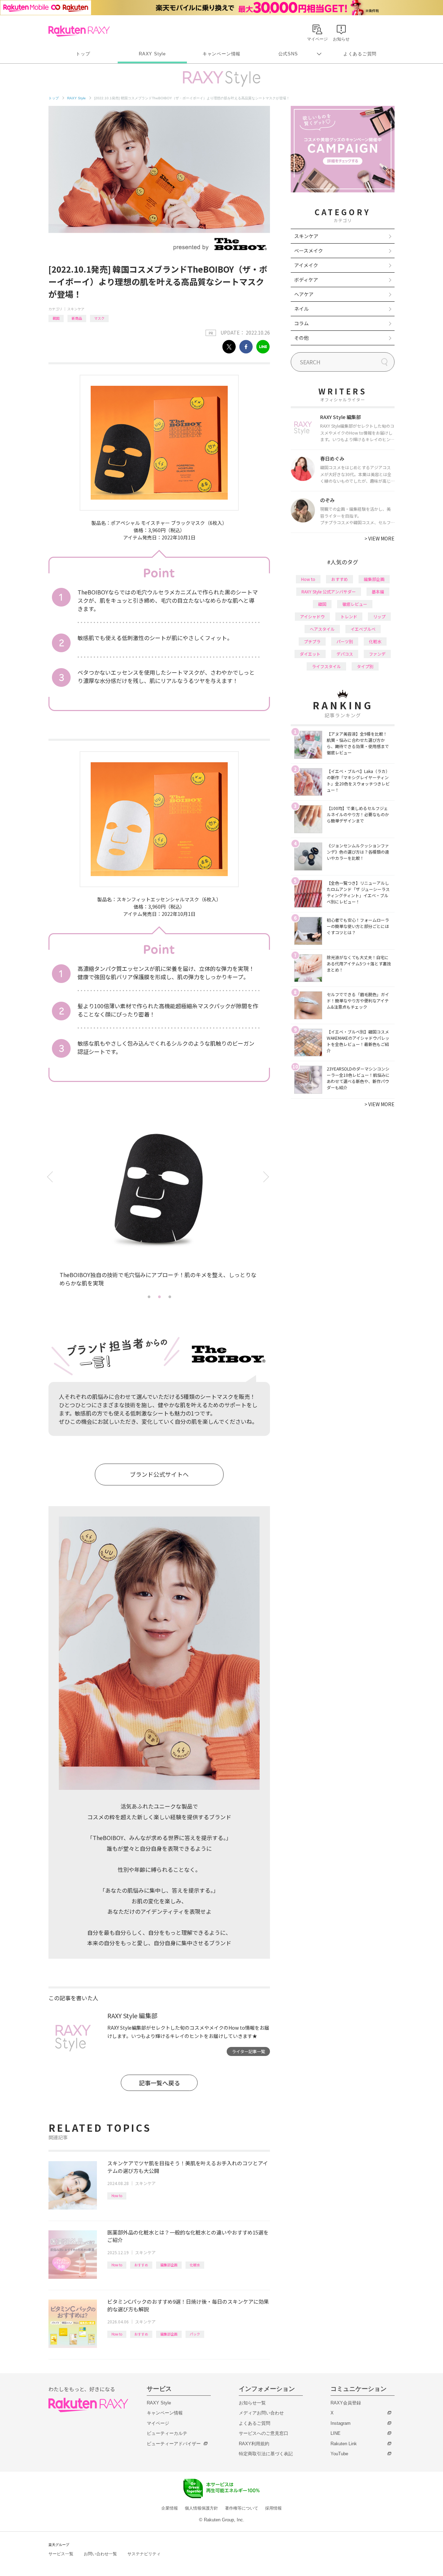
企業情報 (170, 2508)
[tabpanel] (159, 1200)
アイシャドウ (312, 616)
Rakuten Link (344, 2444)
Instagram (341, 2423)
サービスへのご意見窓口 (264, 2433)
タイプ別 (365, 666)
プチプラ (312, 641)
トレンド (349, 616)
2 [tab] (159, 1296)
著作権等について (242, 2508)
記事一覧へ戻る (159, 2083)
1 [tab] (149, 1296)
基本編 (378, 591)
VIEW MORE (379, 538)
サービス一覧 (61, 2554)
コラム (301, 323)
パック (195, 2334)
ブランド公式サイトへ (159, 1474)
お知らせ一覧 (252, 2403)
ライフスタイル (326, 666)
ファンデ (377, 654)
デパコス (345, 654)
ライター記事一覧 (248, 2051)
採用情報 (273, 2508)
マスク (99, 318)
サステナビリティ (144, 2554)
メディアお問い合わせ (261, 2413)
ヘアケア (304, 294)
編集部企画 (169, 2265)
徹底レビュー (355, 604)
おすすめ (141, 2265)
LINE (336, 2433)
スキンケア (76, 309)
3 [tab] (170, 1296)
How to (117, 2196)
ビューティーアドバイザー (174, 2444)
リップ (379, 616)
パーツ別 (345, 641)
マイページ (158, 2423)
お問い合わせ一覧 (100, 2554)
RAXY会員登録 (346, 2403)
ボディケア (306, 280)
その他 (301, 338)
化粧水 (195, 2265)
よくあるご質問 (360, 54)
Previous (51, 1177)
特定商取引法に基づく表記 (266, 2454)
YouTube (339, 2454)
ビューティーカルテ (167, 2433)
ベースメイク (309, 251)
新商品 (77, 318)
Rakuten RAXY (79, 31)
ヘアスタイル (322, 629)
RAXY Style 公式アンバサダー (329, 591)
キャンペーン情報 (221, 54)
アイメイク (306, 265)
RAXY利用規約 (254, 2444)
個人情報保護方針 (201, 2508)
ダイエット (310, 654)
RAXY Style (152, 54)
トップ (83, 54)
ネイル (301, 309)
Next (267, 1177)
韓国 (56, 318)
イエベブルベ (363, 629)
